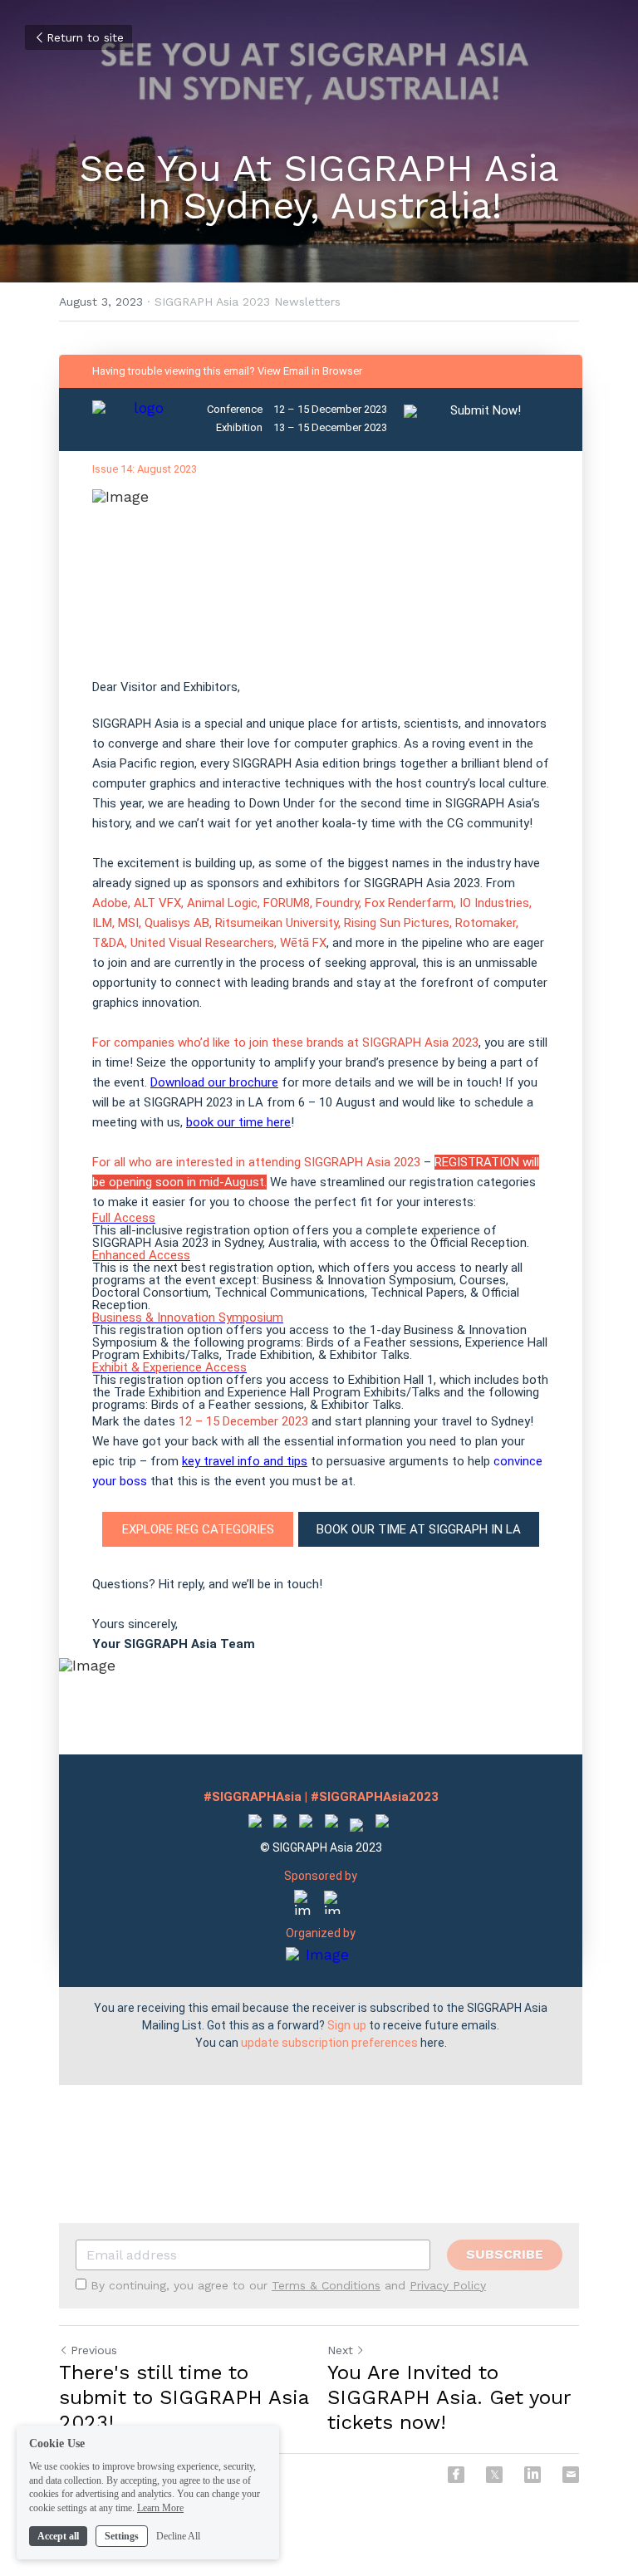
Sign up (347, 2025)
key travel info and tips (245, 1461)
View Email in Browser (310, 371)
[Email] (571, 2475)
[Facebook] (456, 2475)
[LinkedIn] (532, 2475)
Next (340, 2350)
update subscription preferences (329, 2043)
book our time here (238, 1122)
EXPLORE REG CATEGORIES (198, 1529)
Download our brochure (214, 1082)
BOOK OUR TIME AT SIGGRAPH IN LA (419, 1529)
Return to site (85, 37)
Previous (94, 2350)
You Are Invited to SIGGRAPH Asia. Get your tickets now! (449, 2397)
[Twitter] (494, 2475)
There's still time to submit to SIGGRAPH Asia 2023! (184, 2397)
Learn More (160, 2508)
